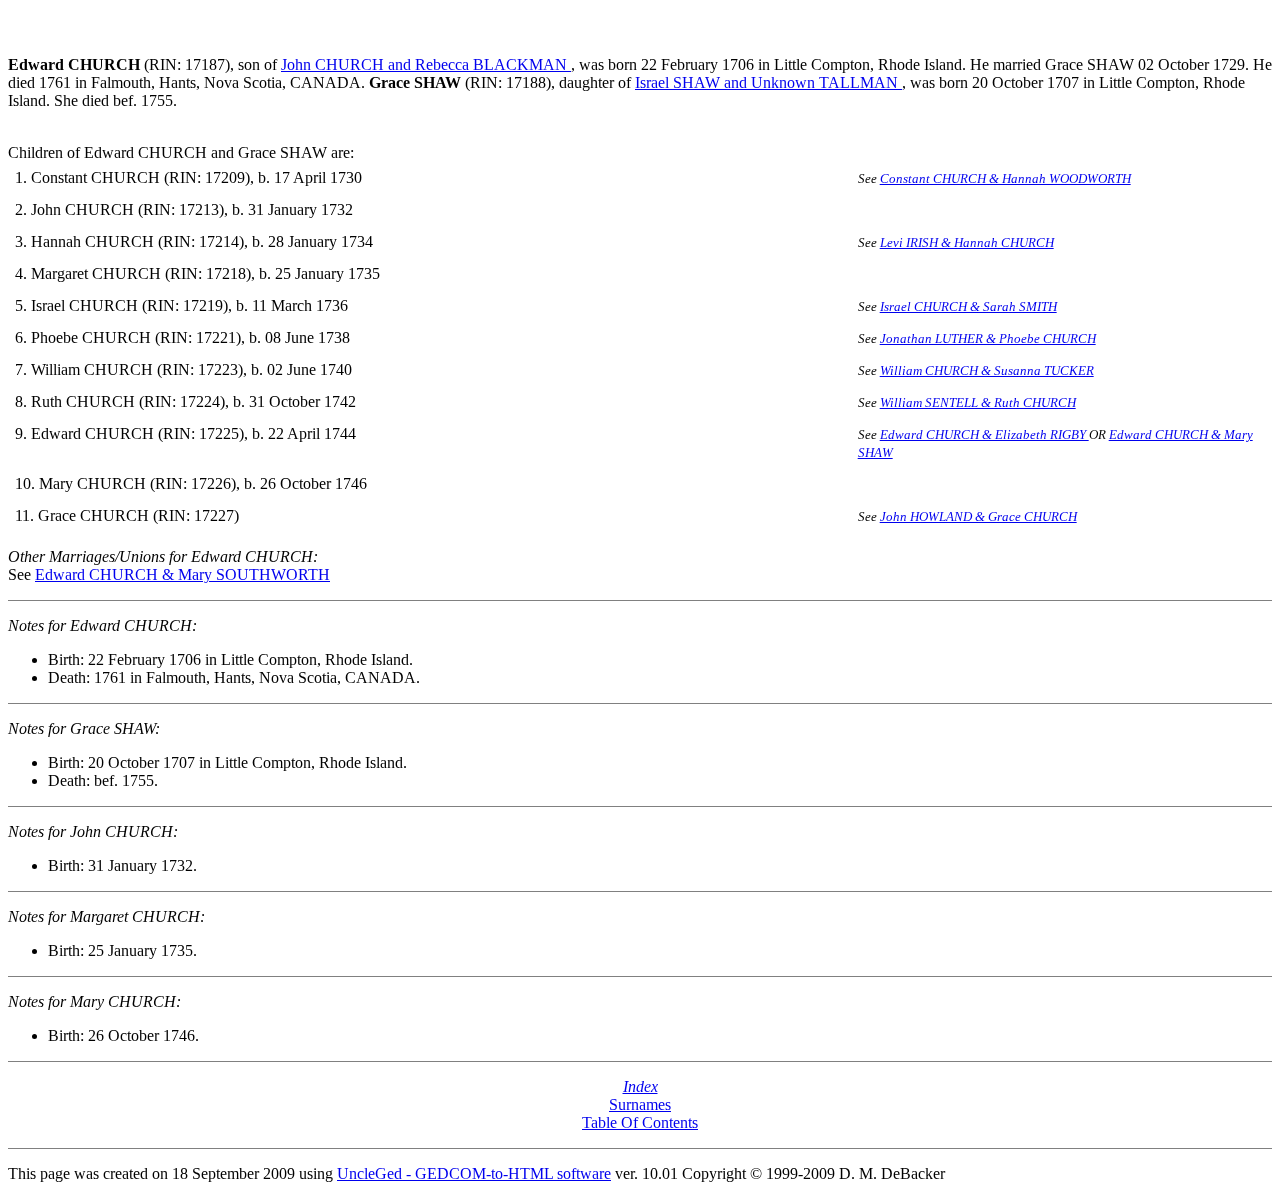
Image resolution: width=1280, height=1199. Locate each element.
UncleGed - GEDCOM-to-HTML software (474, 1173)
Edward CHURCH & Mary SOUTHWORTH (182, 574)
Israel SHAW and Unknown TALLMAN (768, 82)
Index (640, 1086)
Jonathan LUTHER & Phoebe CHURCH (988, 338)
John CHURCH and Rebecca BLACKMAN (426, 64)
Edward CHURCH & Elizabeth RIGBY (984, 434)
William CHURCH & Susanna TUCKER (987, 370)
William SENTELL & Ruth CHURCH (978, 402)
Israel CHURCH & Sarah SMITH (968, 306)
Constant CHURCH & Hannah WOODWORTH (1005, 178)
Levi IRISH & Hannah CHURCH (967, 242)
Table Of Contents (640, 1122)
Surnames (640, 1104)
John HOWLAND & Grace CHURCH (978, 516)
